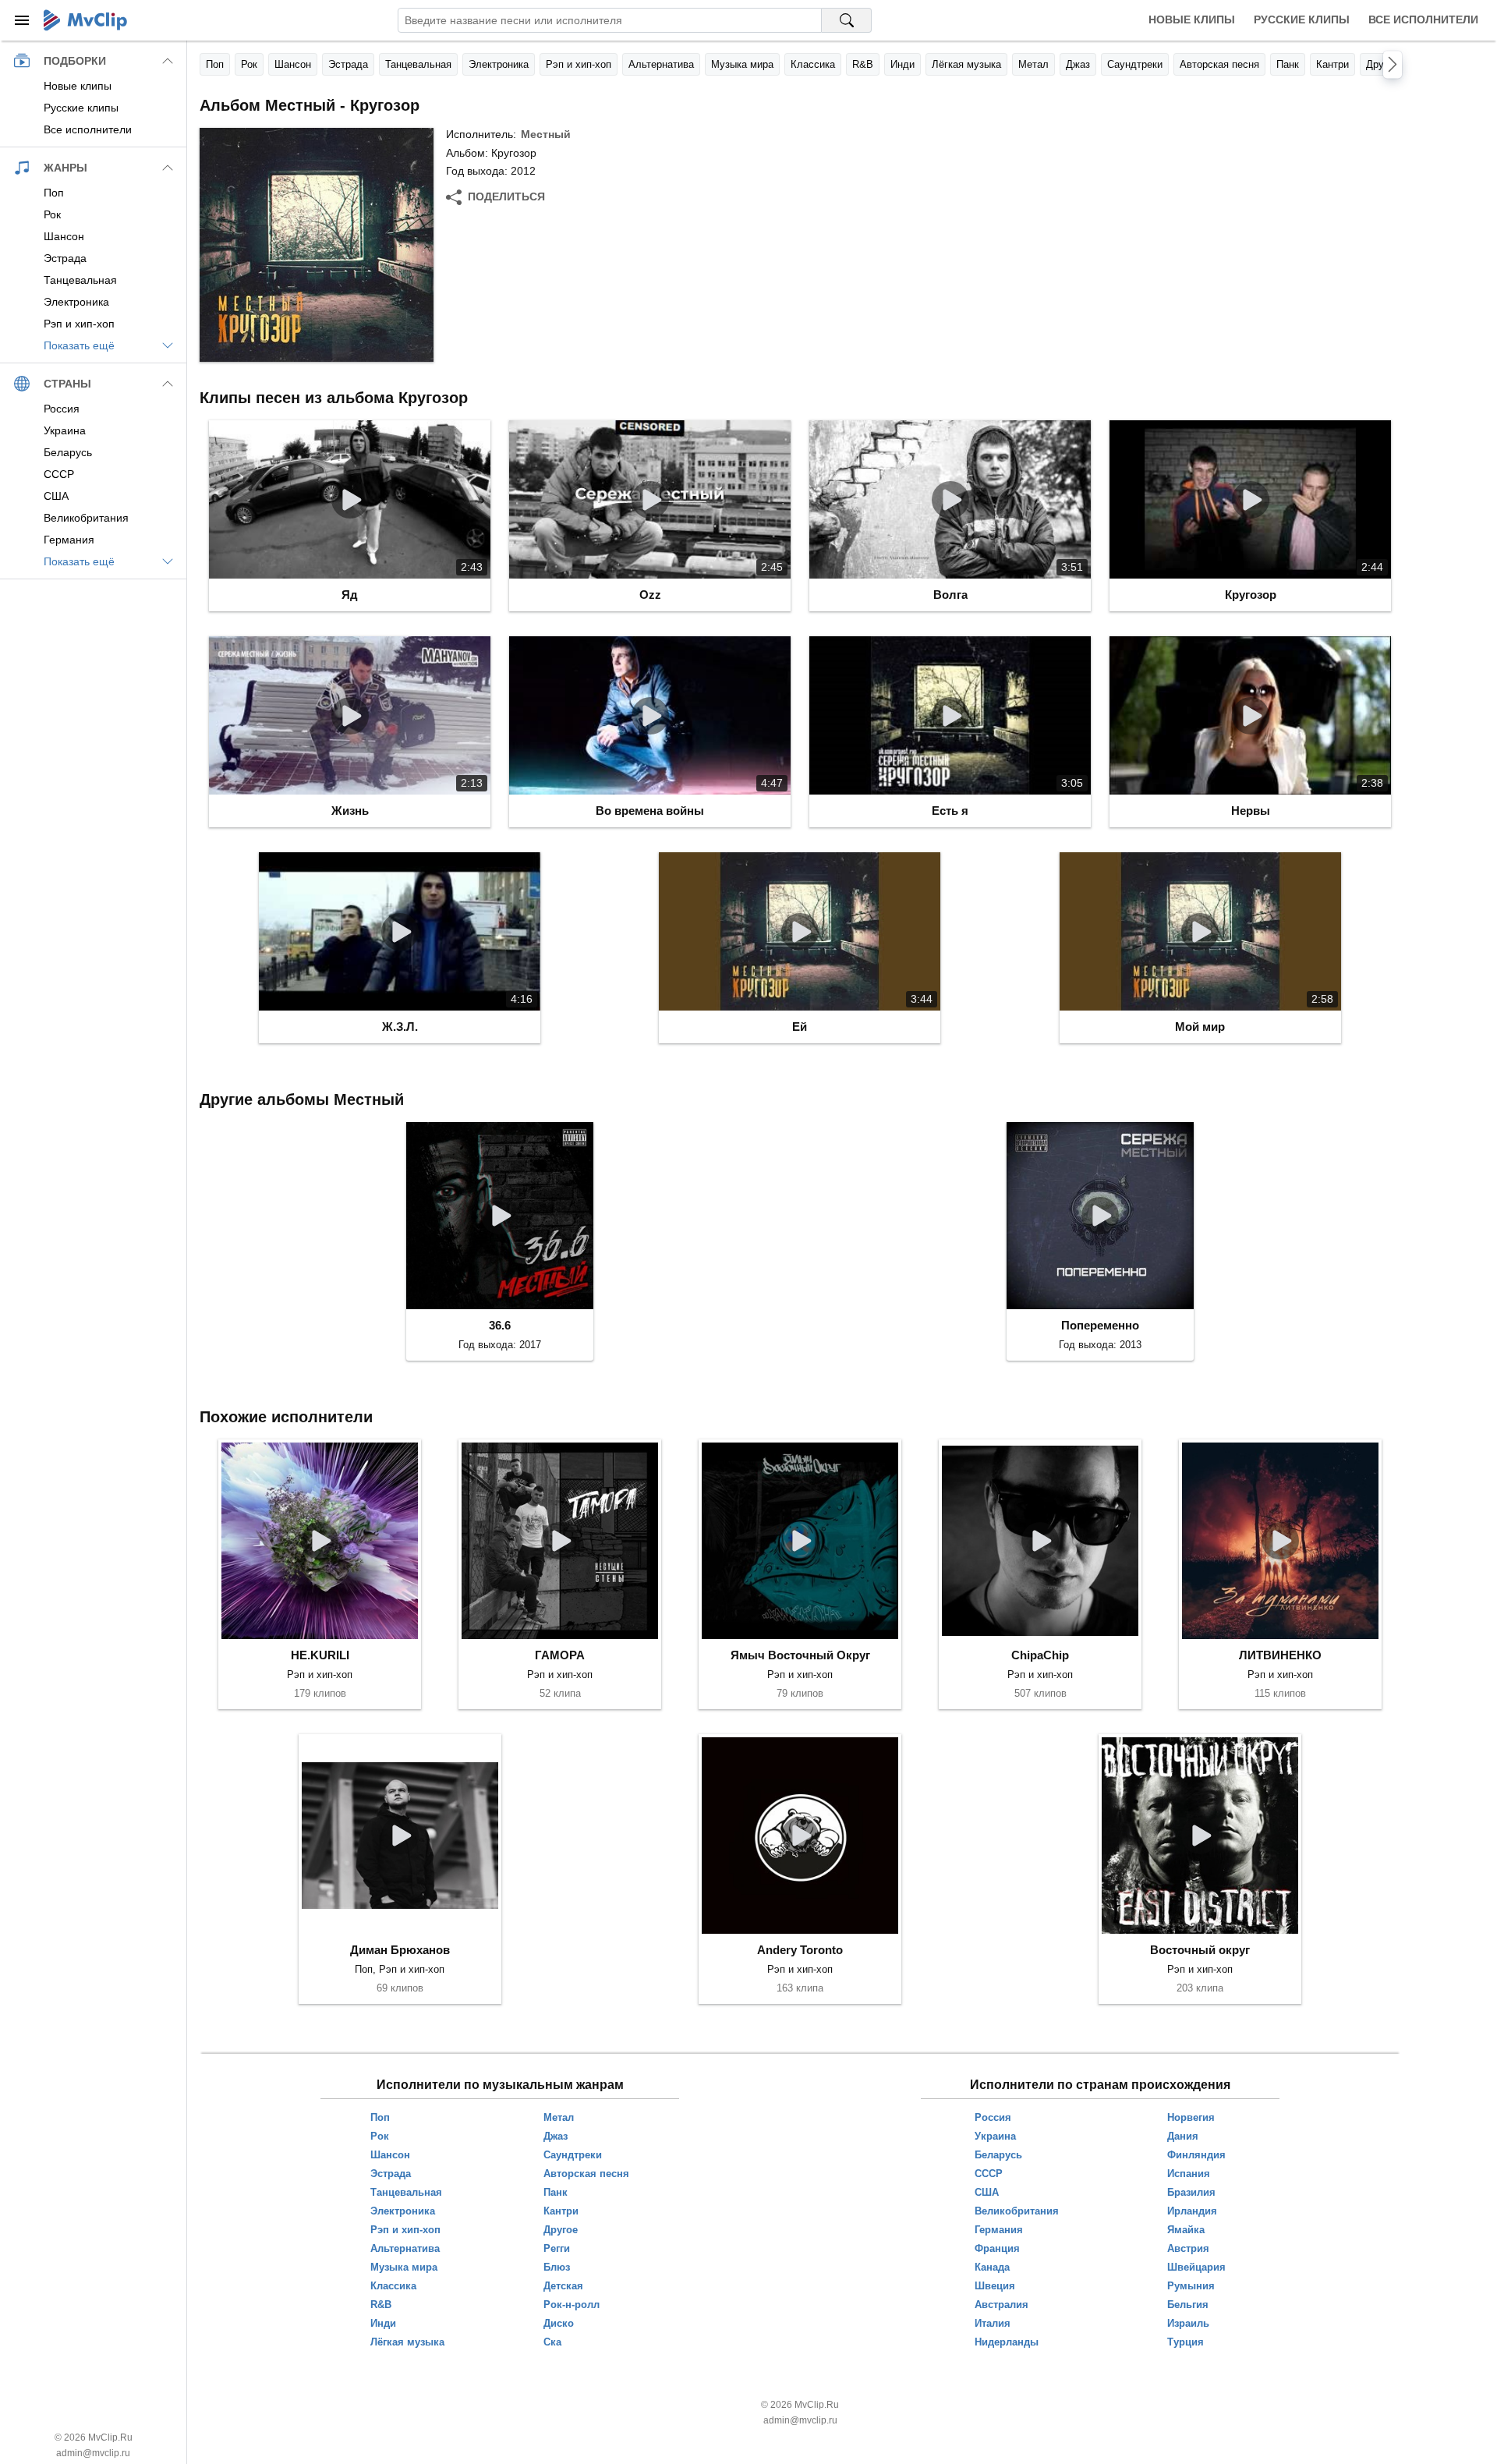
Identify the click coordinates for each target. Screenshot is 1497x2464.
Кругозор (1251, 595)
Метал (1033, 64)
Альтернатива (661, 64)
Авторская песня (1219, 64)
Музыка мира (742, 64)
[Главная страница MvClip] (85, 20)
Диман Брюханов (400, 1950)
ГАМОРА (560, 1655)
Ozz (650, 595)
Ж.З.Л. (400, 1027)
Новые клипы (1192, 19)
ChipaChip (1040, 1655)
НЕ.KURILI (320, 1655)
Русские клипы (1302, 19)
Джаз (1078, 64)
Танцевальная (418, 64)
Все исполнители (1423, 19)
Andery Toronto (800, 1950)
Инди (902, 64)
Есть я (950, 811)
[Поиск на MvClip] (847, 20)
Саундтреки (1135, 64)
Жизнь (350, 811)
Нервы (1251, 811)
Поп (215, 64)
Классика (813, 64)
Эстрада (348, 64)
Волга (950, 595)
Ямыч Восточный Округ (800, 1655)
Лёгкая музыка (966, 64)
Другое (1382, 64)
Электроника (499, 64)
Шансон (293, 64)
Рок (249, 64)
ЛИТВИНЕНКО (1280, 1655)
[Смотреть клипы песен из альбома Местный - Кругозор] (317, 245)
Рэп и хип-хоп (579, 64)
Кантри (1332, 64)
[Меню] (22, 20)
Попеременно (1100, 1325)
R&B (863, 64)
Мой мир (1200, 1027)
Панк (1288, 64)
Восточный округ (1200, 1950)
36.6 (500, 1325)
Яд (350, 595)
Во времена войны (650, 811)
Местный (546, 134)
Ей (800, 1027)
